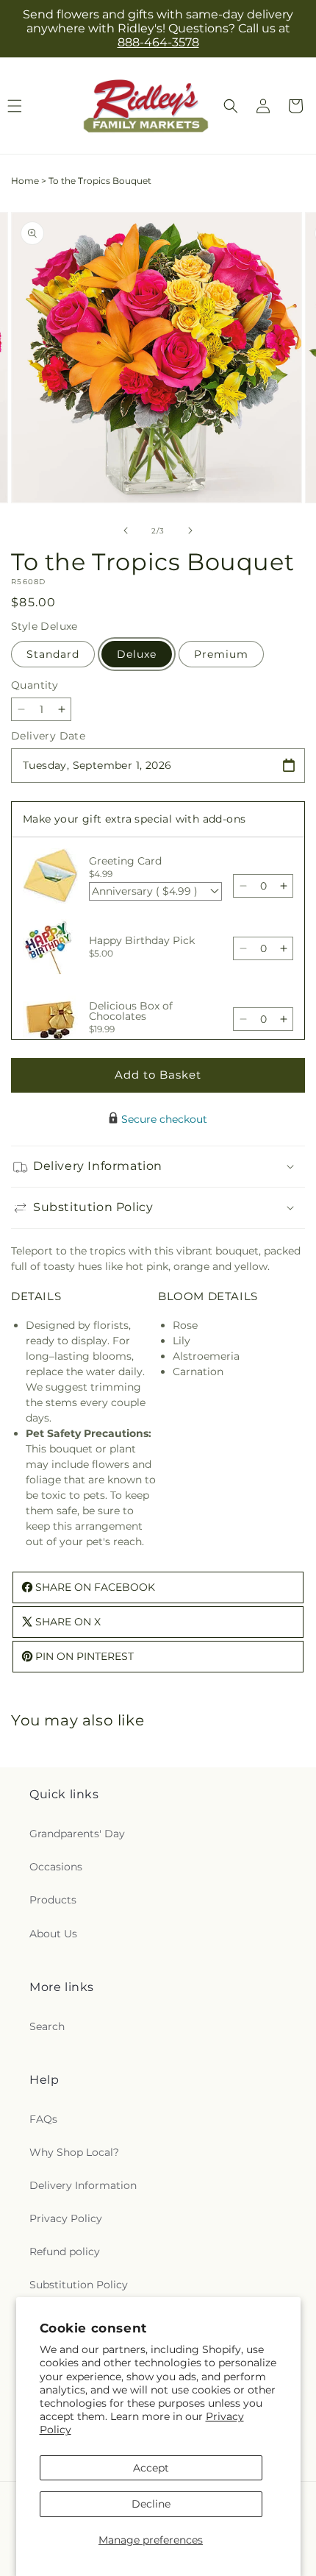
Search (47, 2026)
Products (53, 1900)
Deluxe (137, 654)
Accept (151, 2468)
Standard (53, 654)
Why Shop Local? (74, 2152)
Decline (151, 2504)
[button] (231, 106)
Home (25, 181)
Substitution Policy (79, 2285)
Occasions (56, 1867)
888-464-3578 (158, 42)
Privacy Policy (66, 2218)
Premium (221, 654)
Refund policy (65, 2252)
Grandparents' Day (77, 1834)
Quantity (35, 685)
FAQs (43, 2119)
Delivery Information (83, 2185)
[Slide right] (190, 531)
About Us (53, 1934)
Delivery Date (48, 736)
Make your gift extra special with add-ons (134, 819)
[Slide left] (126, 531)
